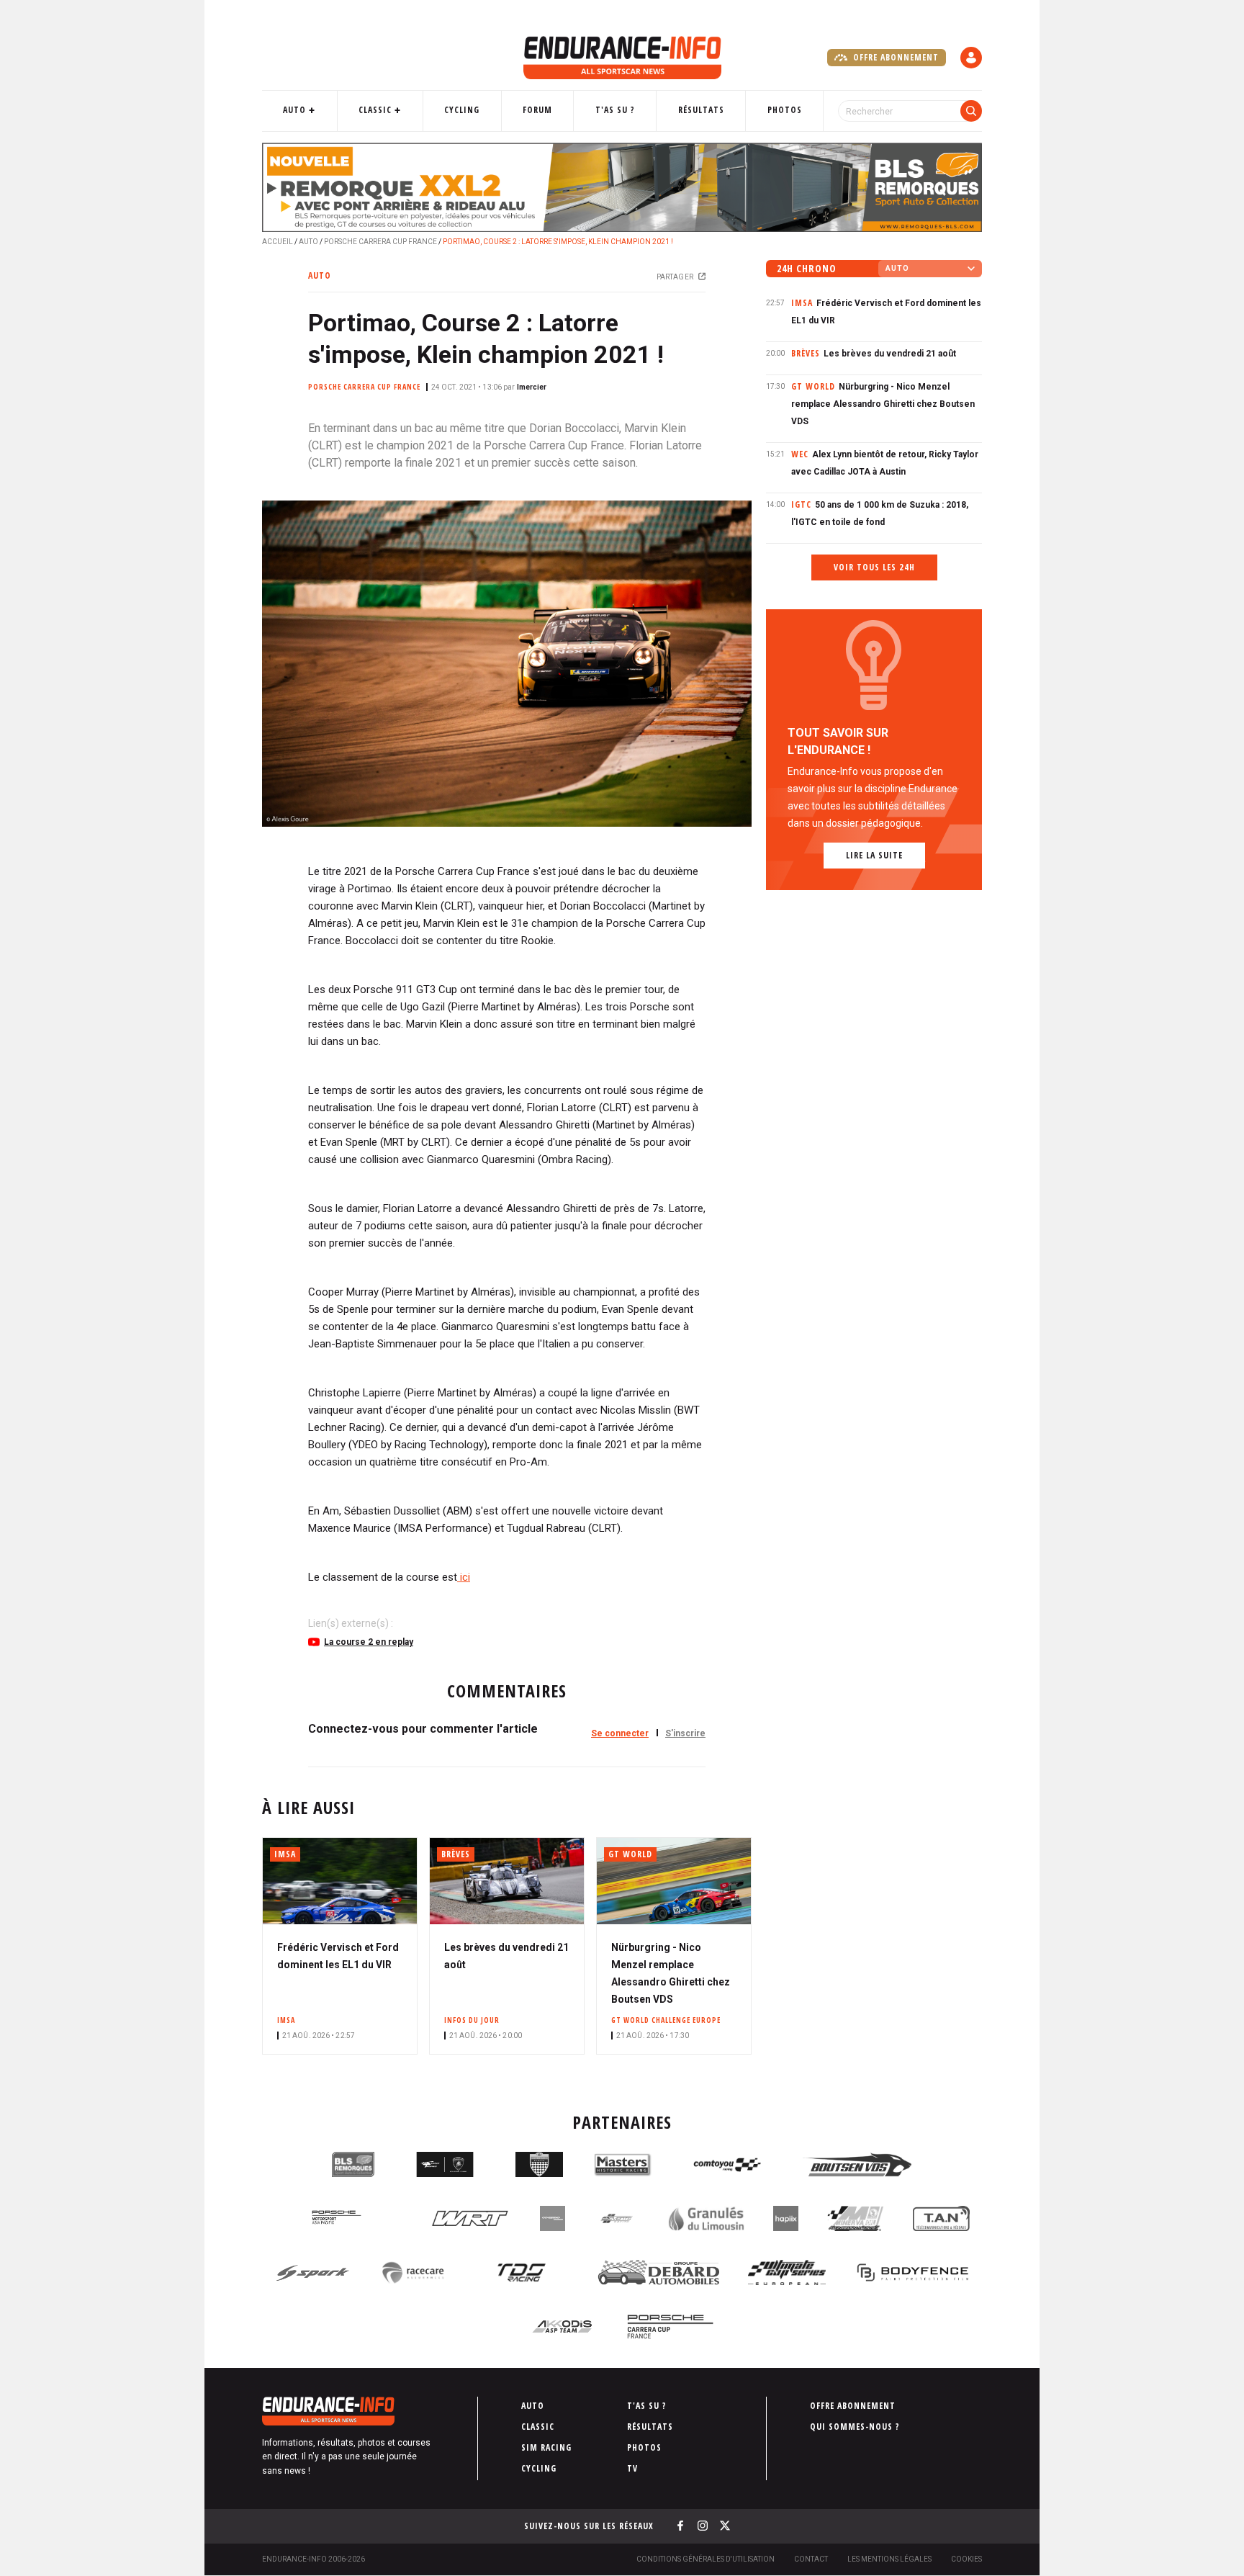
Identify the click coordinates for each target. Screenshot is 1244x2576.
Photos (785, 110)
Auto (294, 110)
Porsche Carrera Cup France (380, 242)
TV (632, 2468)
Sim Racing (546, 2447)
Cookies (966, 2559)
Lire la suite (874, 855)
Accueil (278, 242)
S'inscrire (685, 1733)
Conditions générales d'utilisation (706, 2559)
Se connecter (620, 1733)
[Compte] (971, 58)
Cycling (462, 110)
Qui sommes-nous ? (855, 2427)
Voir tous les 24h (874, 567)
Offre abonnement (894, 57)
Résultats (701, 110)
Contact (811, 2559)
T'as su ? (615, 110)
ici (464, 1577)
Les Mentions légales (889, 2559)
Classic (375, 110)
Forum (537, 110)
